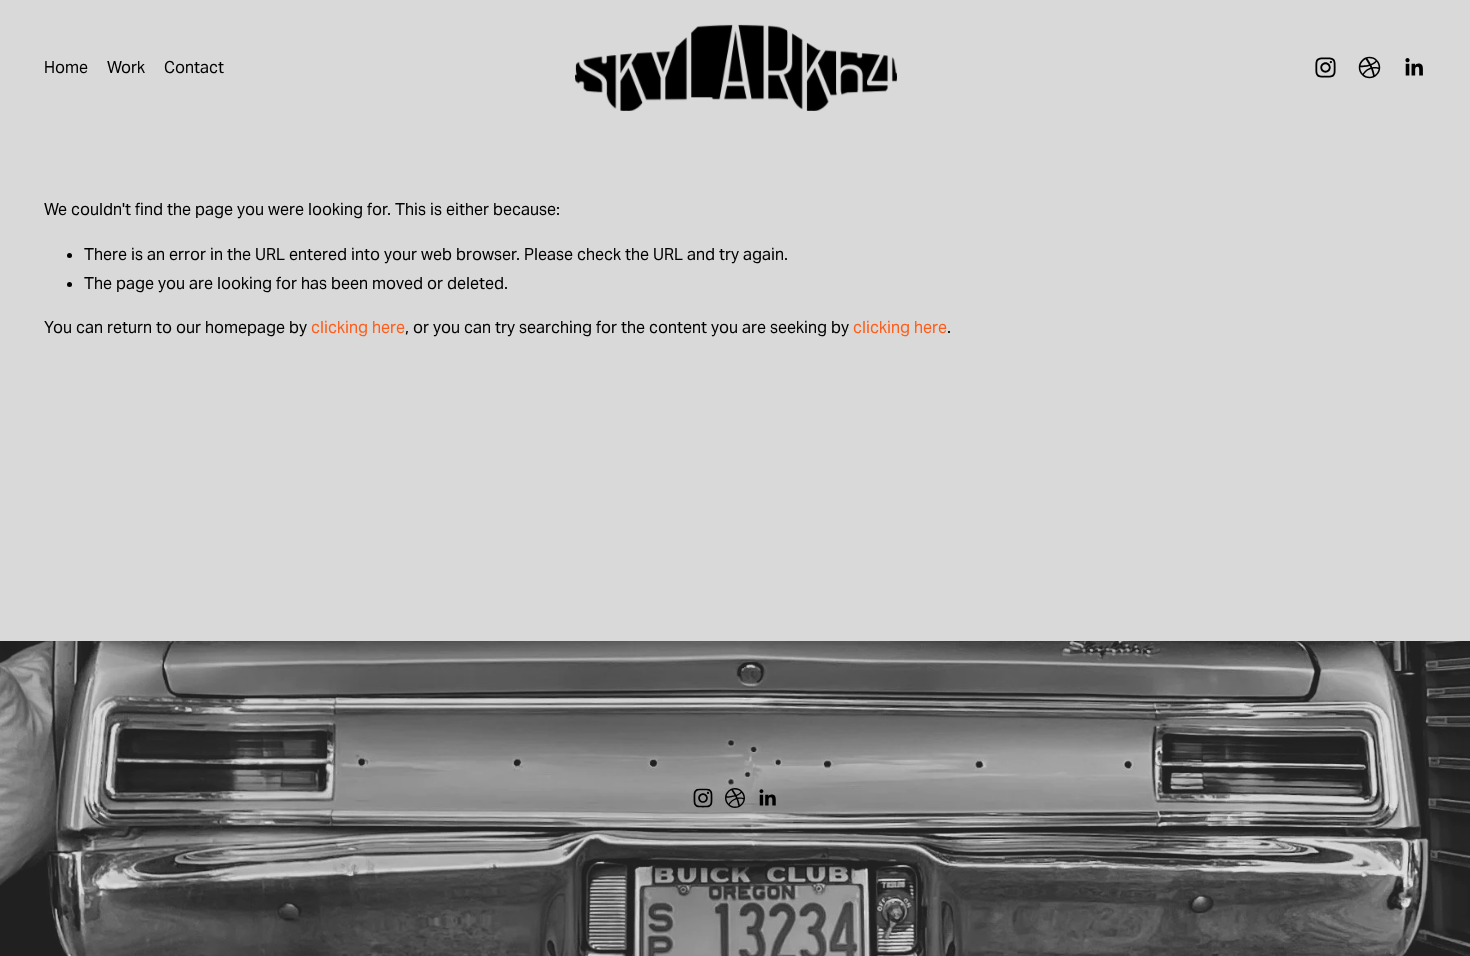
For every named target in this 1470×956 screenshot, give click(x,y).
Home (66, 67)
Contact (194, 67)
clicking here (358, 327)
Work (126, 67)
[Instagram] (1325, 67)
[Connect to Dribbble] (1369, 67)
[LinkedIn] (1413, 67)
